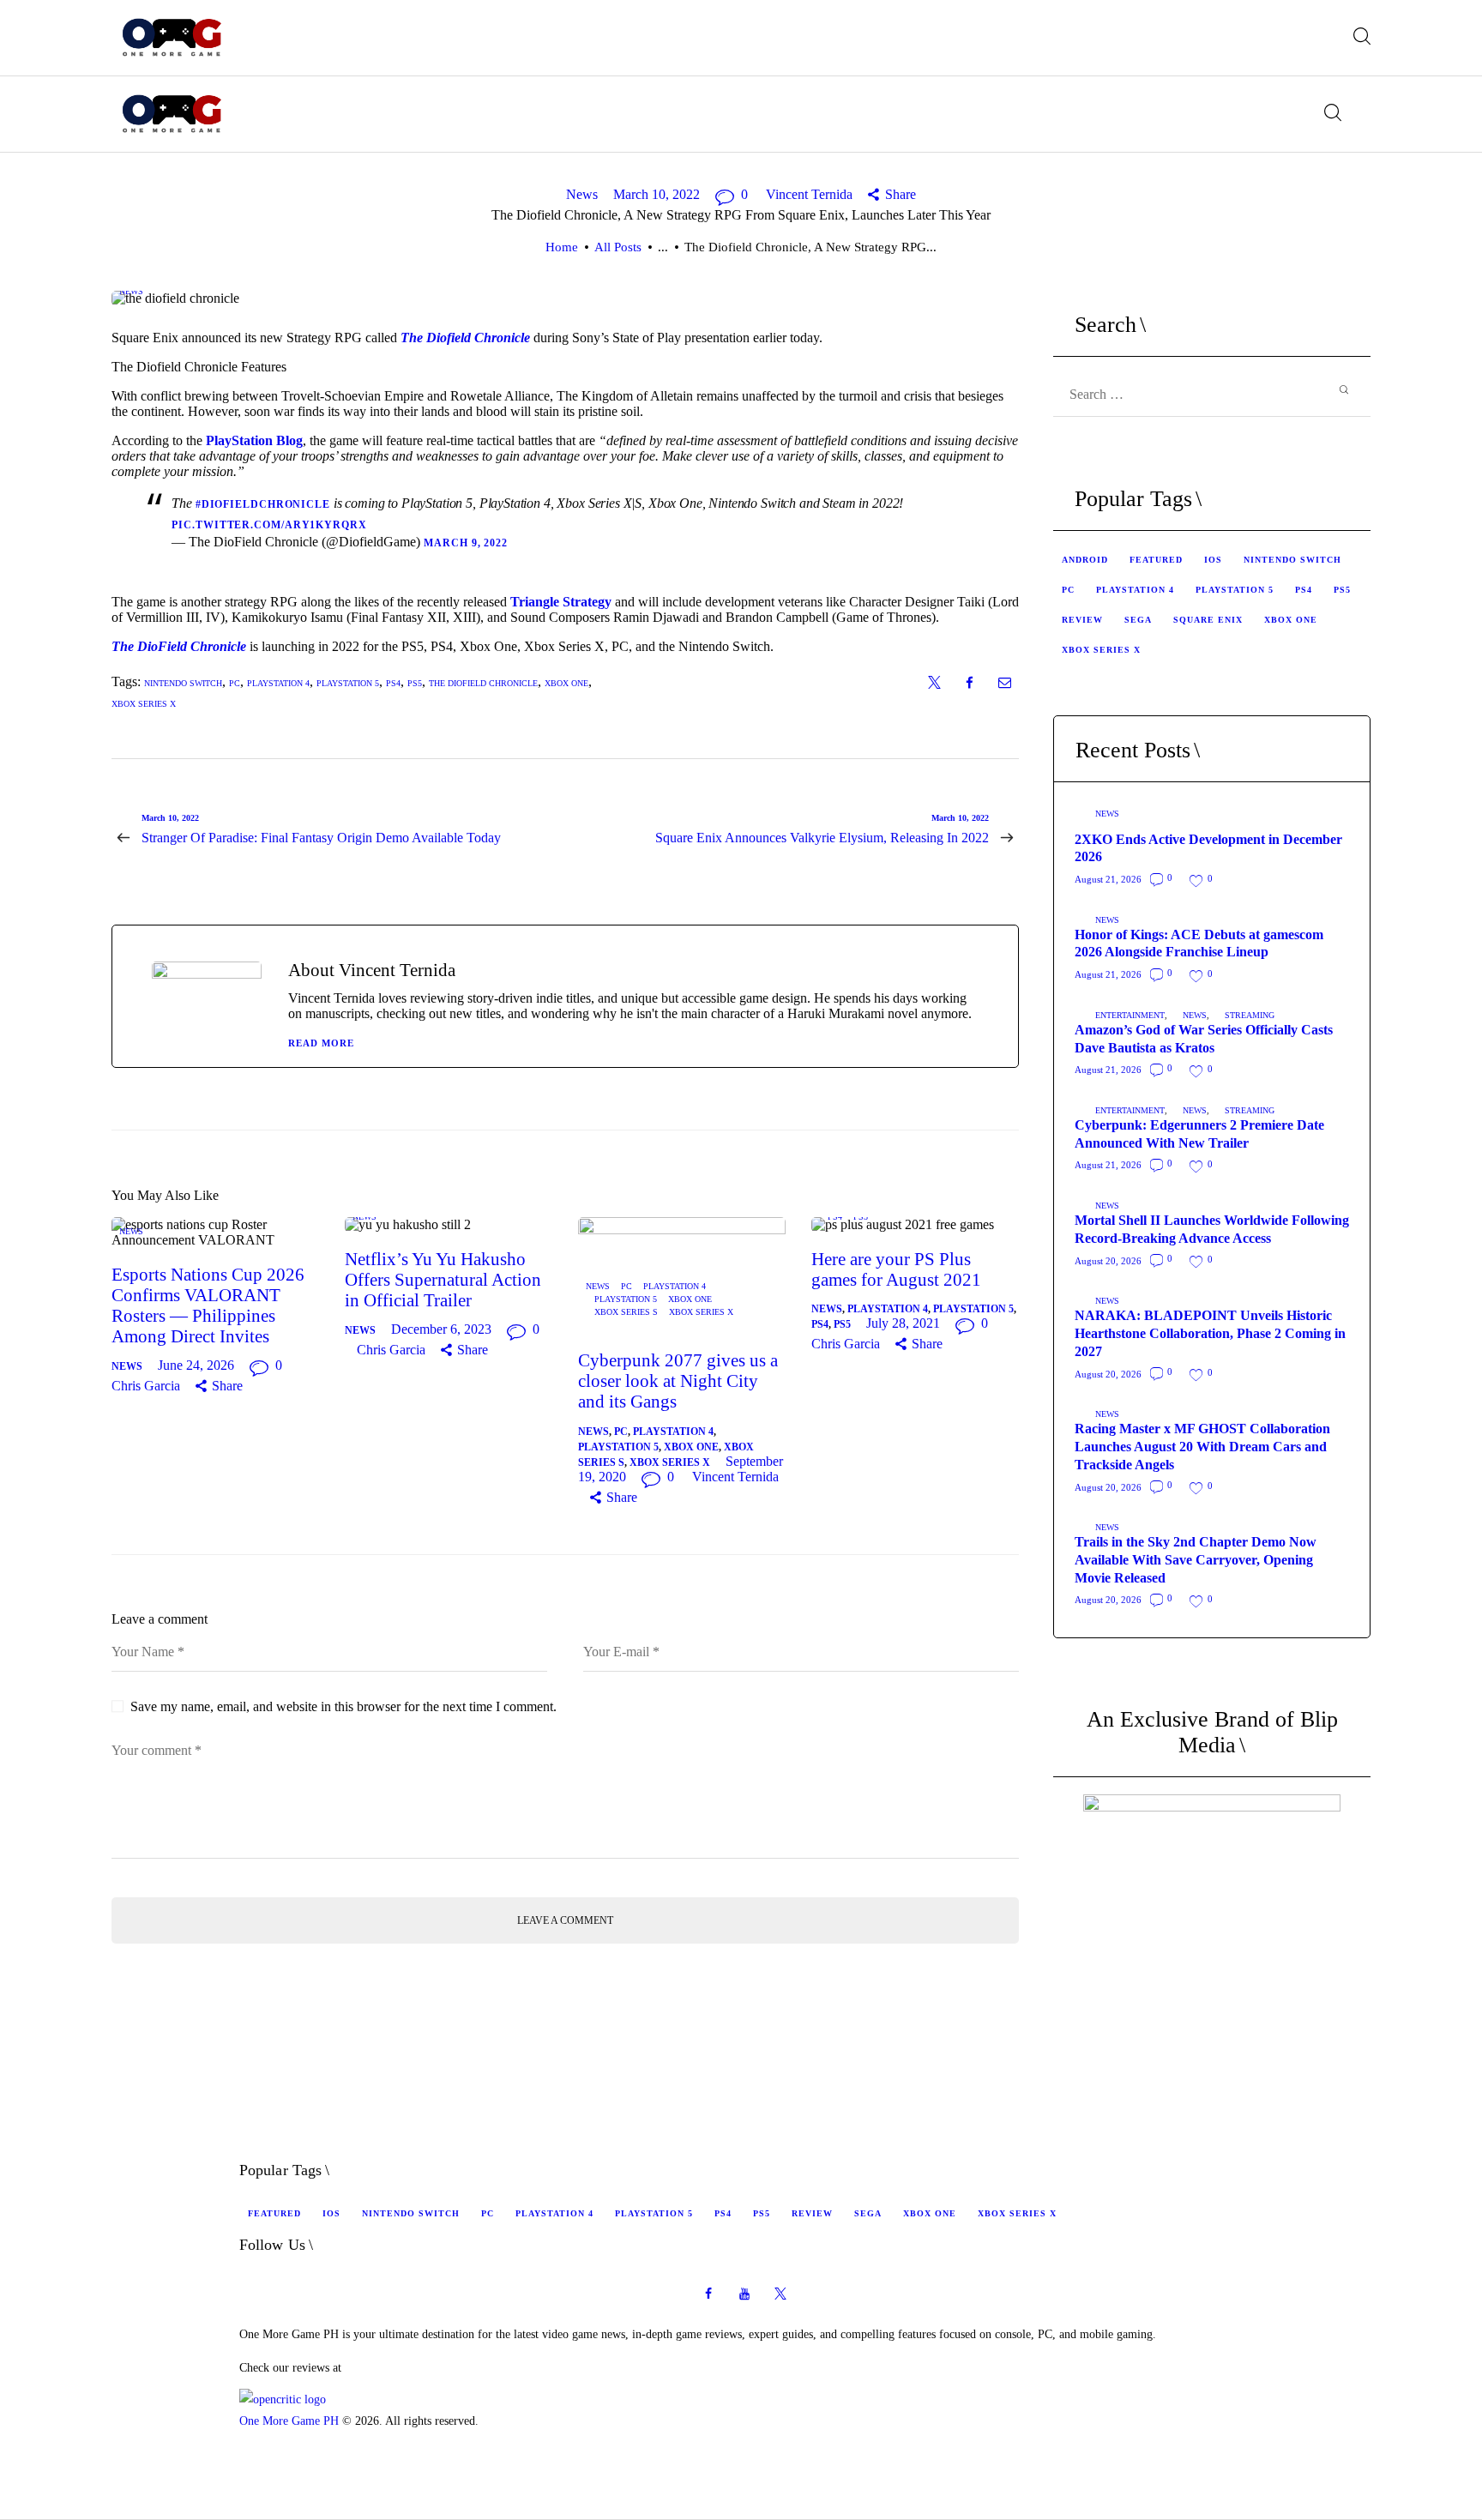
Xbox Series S (626, 1312)
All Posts (618, 247)
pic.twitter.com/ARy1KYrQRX (269, 525)
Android (1085, 560)
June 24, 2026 (196, 1365)
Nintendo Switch (183, 683)
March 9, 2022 (466, 543)
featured (1156, 560)
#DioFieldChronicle (263, 504)
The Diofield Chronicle (465, 338)
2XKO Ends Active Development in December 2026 (1208, 848)
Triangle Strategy (561, 602)
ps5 (415, 683)
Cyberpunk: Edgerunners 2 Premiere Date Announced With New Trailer (1199, 1134)
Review (1082, 620)
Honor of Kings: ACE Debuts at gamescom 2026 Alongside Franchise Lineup (1199, 943)
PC (235, 683)
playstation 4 (278, 683)
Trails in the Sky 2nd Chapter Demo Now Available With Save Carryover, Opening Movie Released (1196, 1560)
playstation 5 (348, 683)
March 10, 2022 (657, 194)
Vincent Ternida (811, 194)
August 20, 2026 (1108, 1261)
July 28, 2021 (903, 1323)
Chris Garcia (148, 1386)
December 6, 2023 (441, 1329)
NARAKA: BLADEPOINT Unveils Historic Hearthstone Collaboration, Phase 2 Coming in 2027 (1210, 1333)
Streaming (1250, 1016)
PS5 (861, 1217)
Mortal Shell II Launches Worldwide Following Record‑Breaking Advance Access (1212, 1229)
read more (321, 1043)
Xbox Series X (144, 704)
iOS (1213, 560)
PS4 (835, 1217)
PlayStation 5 (626, 1299)
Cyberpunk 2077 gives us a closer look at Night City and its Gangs (678, 1381)
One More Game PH (289, 2421)
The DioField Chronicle (179, 646)
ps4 (393, 683)
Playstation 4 (675, 1286)
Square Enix (1208, 620)
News (582, 194)
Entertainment (1130, 1016)
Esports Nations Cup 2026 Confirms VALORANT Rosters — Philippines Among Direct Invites (208, 1305)
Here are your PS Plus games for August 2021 (896, 1269)
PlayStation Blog (254, 440)
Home (562, 247)
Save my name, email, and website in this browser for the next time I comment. (343, 1706)
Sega (1138, 620)
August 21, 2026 (1108, 879)
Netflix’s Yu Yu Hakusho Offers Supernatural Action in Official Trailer (443, 1280)
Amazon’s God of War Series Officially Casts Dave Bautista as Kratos (1204, 1039)
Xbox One (566, 683)
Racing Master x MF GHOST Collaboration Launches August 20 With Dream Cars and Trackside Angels (1202, 1447)
